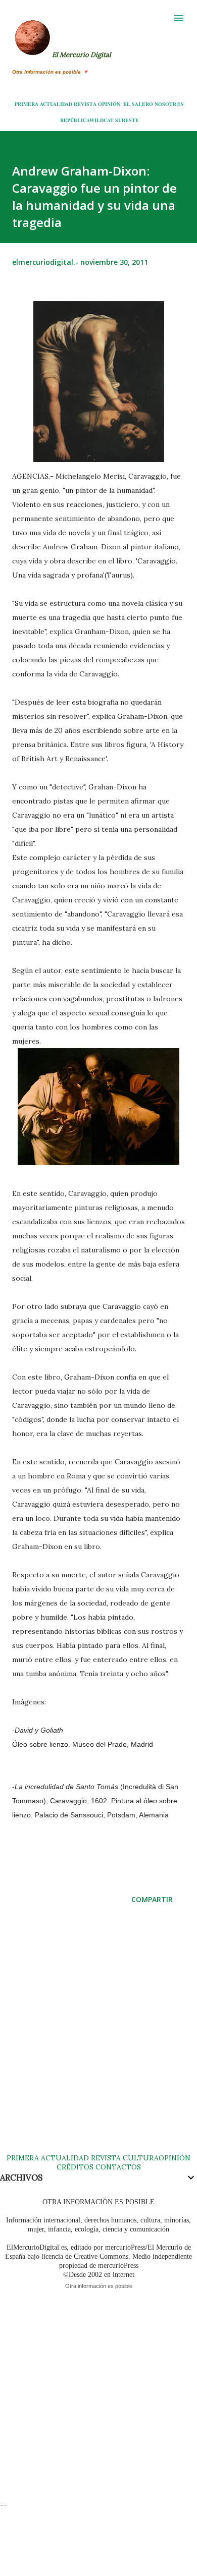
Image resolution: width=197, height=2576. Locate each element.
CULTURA (141, 2158)
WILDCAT (102, 120)
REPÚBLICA (75, 120)
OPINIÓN (109, 104)
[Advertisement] (98, 2039)
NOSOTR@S (169, 104)
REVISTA (85, 104)
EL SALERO (138, 104)
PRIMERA (27, 104)
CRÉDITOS (75, 2167)
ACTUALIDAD (56, 104)
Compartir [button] (152, 1899)
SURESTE (127, 120)
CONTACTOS (117, 2167)
